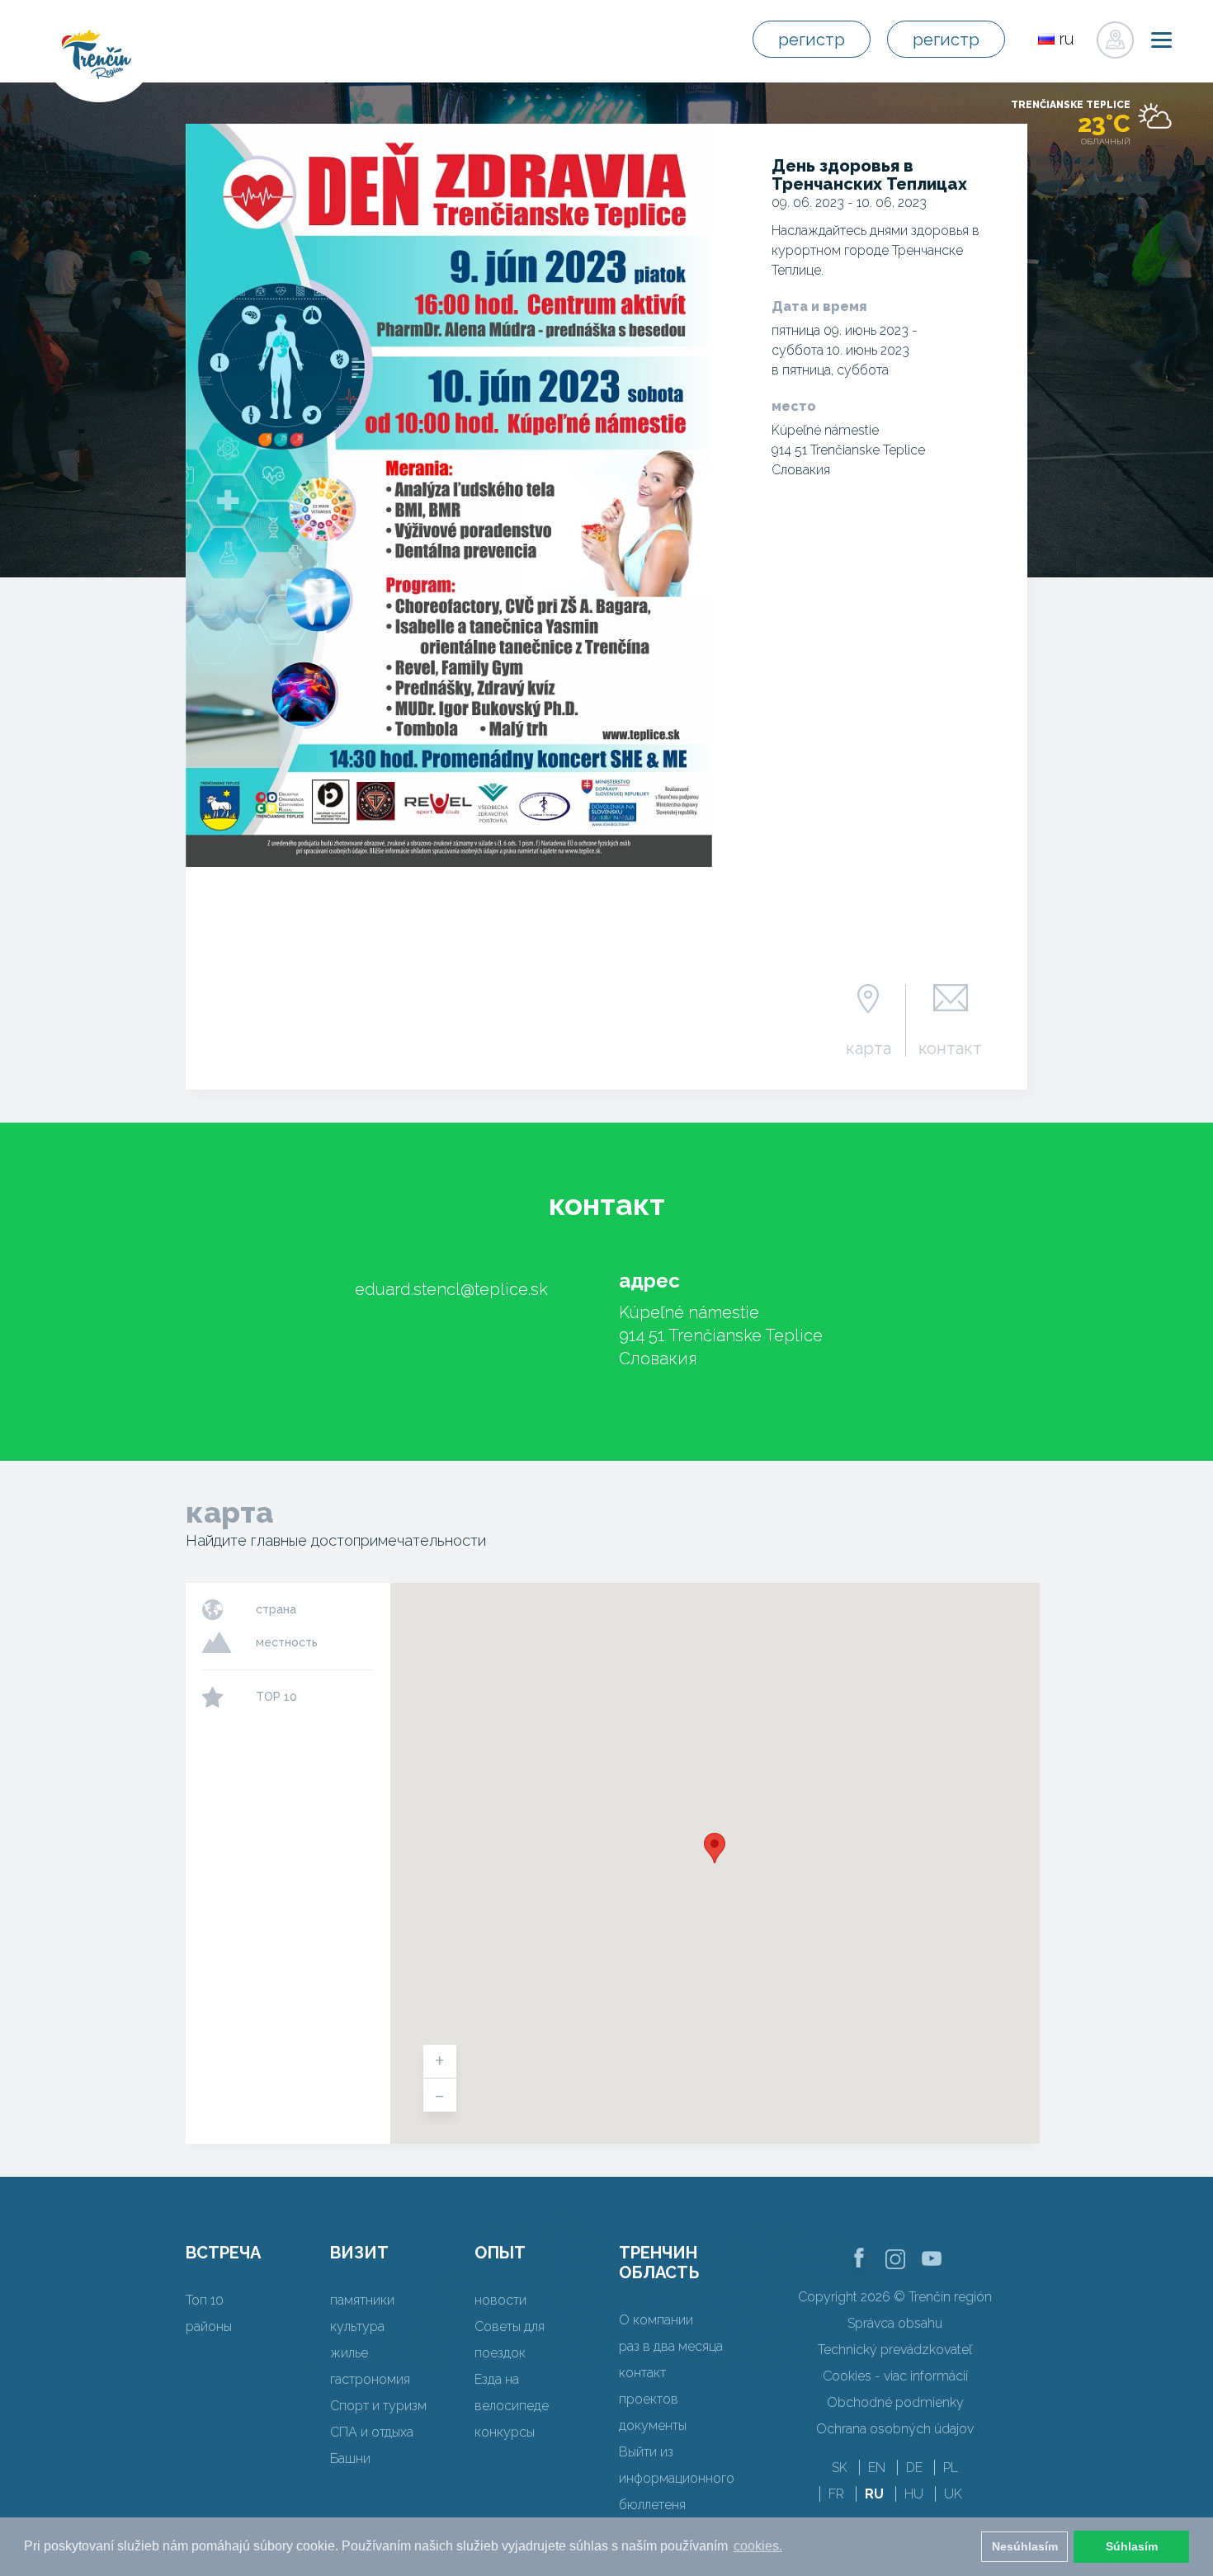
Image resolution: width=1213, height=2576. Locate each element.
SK (840, 2468)
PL (951, 2468)
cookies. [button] (758, 2546)
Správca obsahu (895, 2323)
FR (836, 2494)
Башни (350, 2458)
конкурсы (505, 2432)
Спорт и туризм (378, 2406)
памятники (362, 2300)
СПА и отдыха (372, 2432)
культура (357, 2326)
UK (953, 2494)
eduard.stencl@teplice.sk (451, 1289)
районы (209, 2326)
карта (868, 1048)
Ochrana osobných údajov (895, 2429)
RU (874, 2494)
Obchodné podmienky (895, 2402)
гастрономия (370, 2379)
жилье (349, 2353)
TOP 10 (276, 1697)
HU (914, 2494)
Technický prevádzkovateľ (895, 2350)
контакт (950, 1048)
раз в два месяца (671, 2346)
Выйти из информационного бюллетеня (677, 2478)
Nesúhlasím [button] (1025, 2546)
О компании (656, 2320)
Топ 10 (205, 2300)
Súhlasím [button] (1132, 2546)
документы (653, 2425)
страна (276, 1609)
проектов (649, 2399)
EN (877, 2468)
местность (287, 1642)
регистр (812, 40)
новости (500, 2300)
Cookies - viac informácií (895, 2376)
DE (914, 2468)
